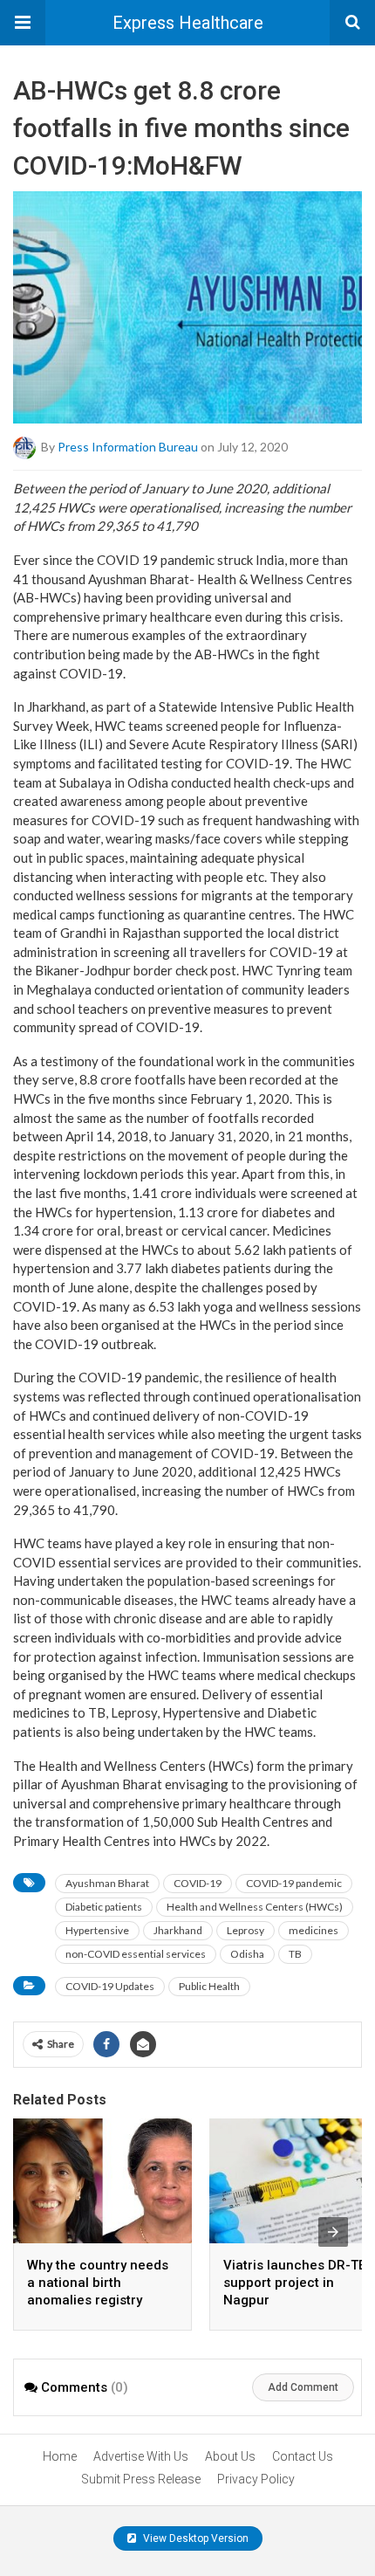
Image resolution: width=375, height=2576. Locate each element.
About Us (230, 2456)
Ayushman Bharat (107, 1883)
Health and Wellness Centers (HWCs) (255, 1907)
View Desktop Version (194, 2538)
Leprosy (245, 1930)
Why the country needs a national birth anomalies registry (98, 2283)
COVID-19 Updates (110, 1986)
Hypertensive (97, 1930)
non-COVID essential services (136, 1954)
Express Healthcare (188, 23)
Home (60, 2456)
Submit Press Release (141, 2479)
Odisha (247, 1954)
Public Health (209, 1986)
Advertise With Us (141, 2456)
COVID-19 (198, 1883)
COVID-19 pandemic (294, 1883)
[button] (23, 23)
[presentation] (333, 2232)
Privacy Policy (256, 2479)
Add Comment (303, 2387)
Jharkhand (178, 1930)
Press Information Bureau (128, 447)
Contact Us (303, 2456)
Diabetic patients (104, 1907)
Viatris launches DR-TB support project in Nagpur (295, 2283)
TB (295, 1954)
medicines (314, 1930)
